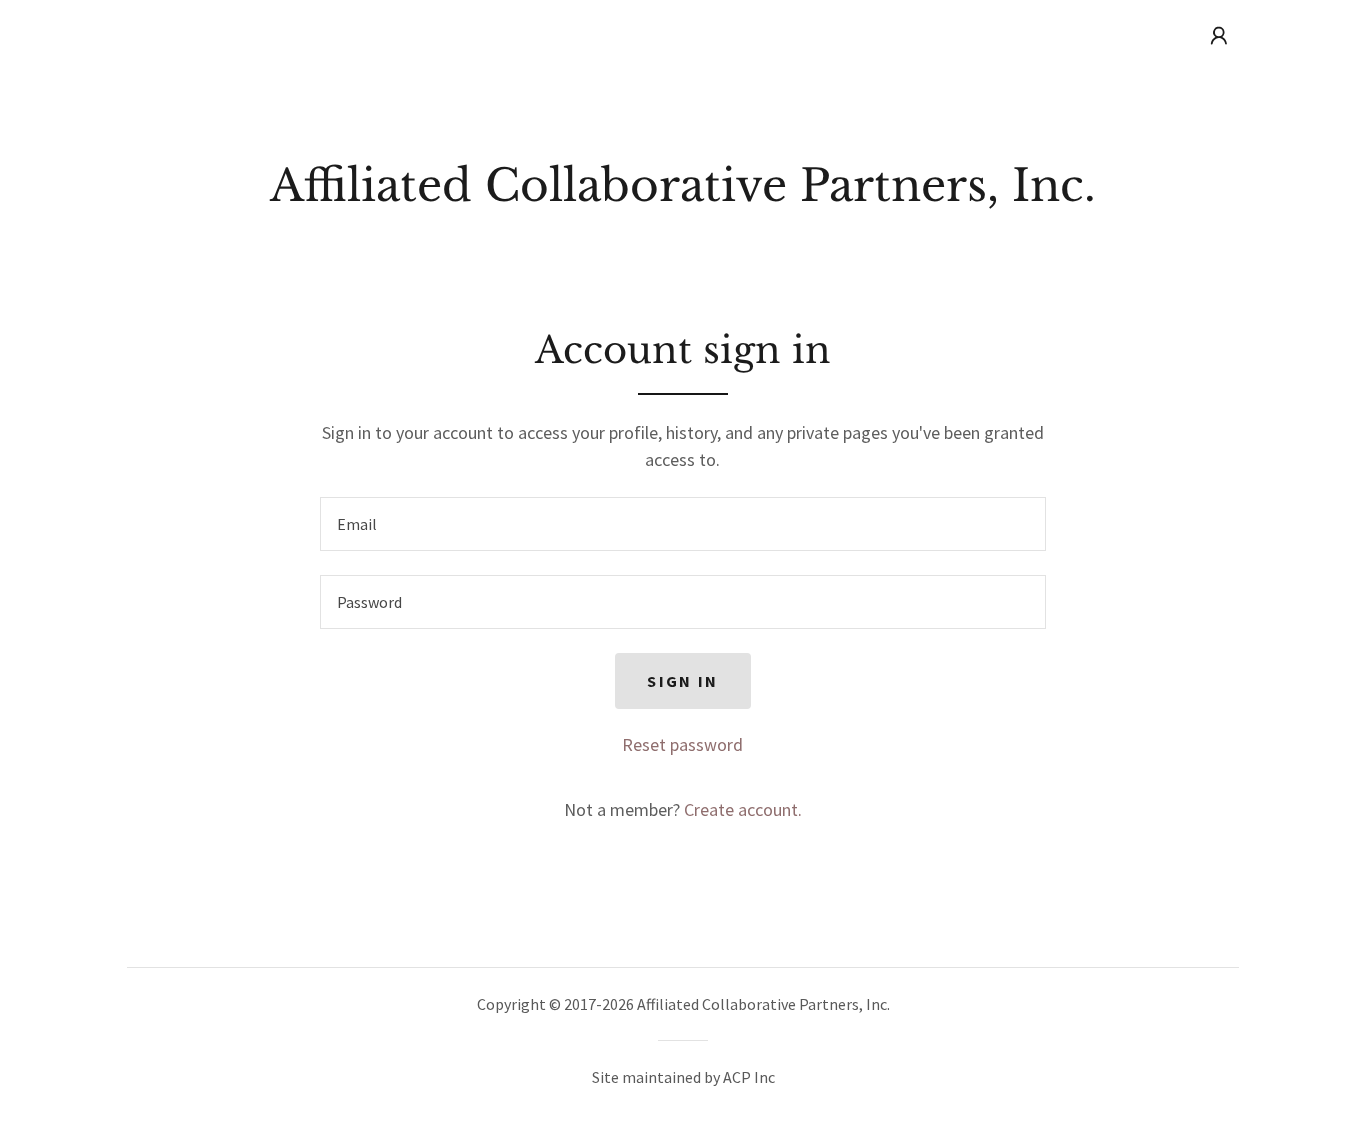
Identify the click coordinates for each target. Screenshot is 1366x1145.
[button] (1219, 36)
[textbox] (682, 524)
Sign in (682, 681)
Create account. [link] (743, 809)
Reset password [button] (682, 744)
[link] (683, 194)
